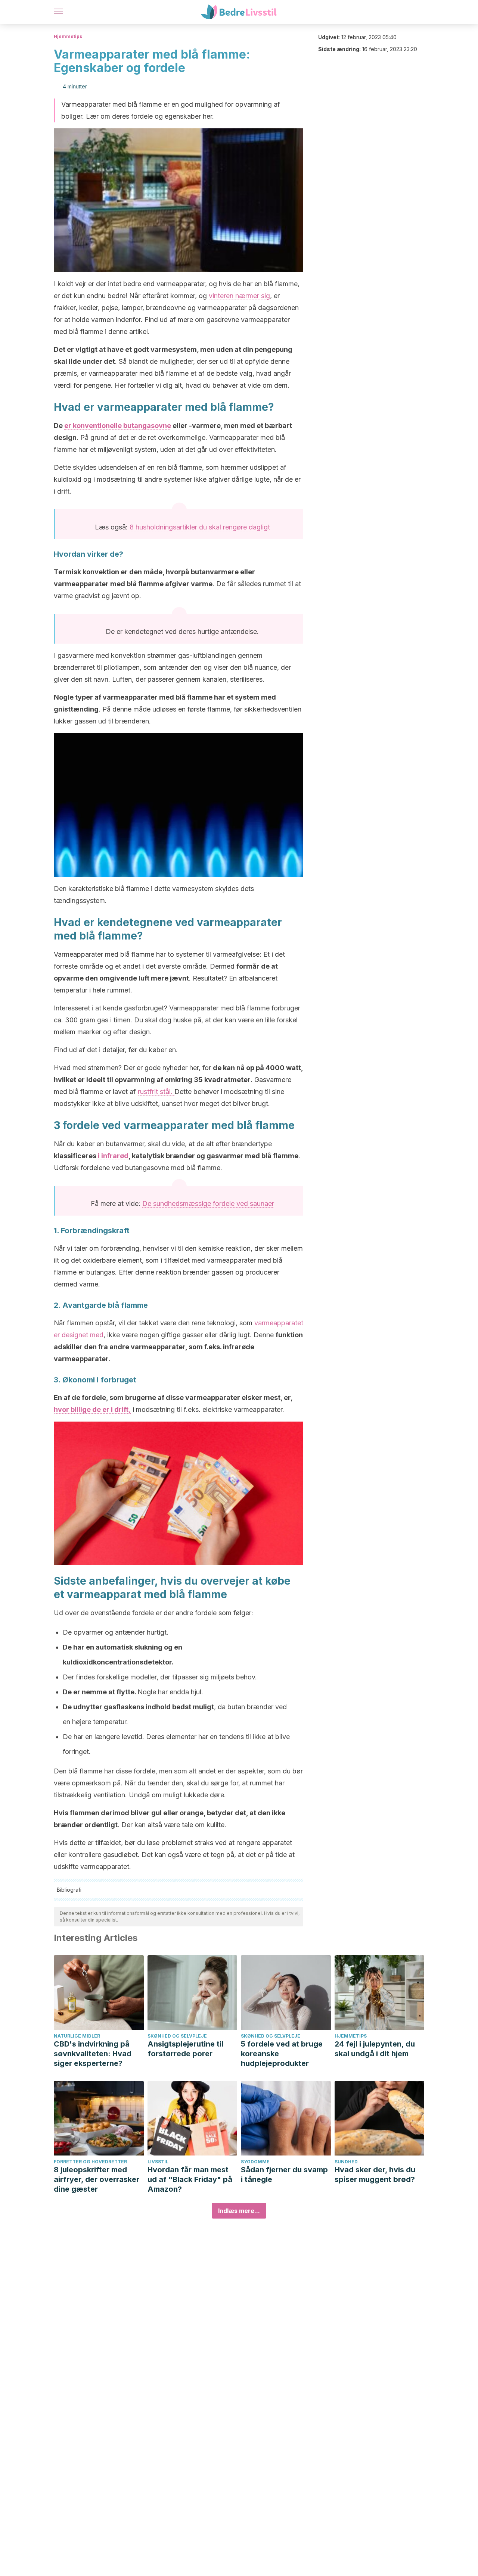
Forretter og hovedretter (90, 2162)
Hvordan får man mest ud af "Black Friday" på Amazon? (190, 2179)
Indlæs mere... (239, 2211)
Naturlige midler (77, 2036)
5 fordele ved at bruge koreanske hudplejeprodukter (282, 2054)
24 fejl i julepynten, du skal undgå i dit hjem (375, 2049)
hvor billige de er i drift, (92, 1409)
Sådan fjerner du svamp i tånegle (284, 2175)
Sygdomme (255, 2162)
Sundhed (346, 2162)
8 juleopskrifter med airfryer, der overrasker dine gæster (97, 2179)
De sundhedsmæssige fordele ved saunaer (208, 1203)
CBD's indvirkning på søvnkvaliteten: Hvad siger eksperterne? (93, 2054)
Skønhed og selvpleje (177, 2036)
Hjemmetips (68, 36)
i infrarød (113, 1156)
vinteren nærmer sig (239, 296)
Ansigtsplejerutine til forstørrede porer (185, 2049)
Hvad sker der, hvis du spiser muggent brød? (375, 2175)
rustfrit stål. (156, 1092)
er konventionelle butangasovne (118, 426)
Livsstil (158, 2162)
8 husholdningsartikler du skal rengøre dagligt (200, 527)
